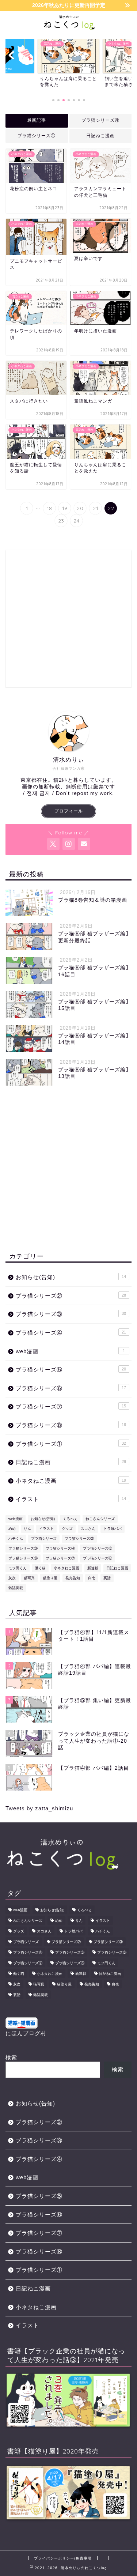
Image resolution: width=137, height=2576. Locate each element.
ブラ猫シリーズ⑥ (71, 1388)
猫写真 (29, 1578)
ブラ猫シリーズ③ (71, 1314)
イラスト (71, 1499)
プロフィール (69, 811)
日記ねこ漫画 (100, 136)
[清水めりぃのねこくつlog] (68, 26)
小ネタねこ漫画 (71, 1481)
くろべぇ (70, 1519)
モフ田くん (18, 1568)
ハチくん (16, 1538)
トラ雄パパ (113, 1529)
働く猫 (40, 1568)
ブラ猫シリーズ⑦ (71, 1406)
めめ (12, 1529)
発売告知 (73, 1578)
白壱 (92, 1578)
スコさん (88, 1529)
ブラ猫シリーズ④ (100, 120)
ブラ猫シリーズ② (71, 1296)
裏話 (107, 1578)
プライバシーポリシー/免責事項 (63, 2558)
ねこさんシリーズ (100, 1519)
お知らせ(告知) (71, 1277)
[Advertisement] (68, 619)
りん (27, 1529)
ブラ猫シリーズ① (37, 136)
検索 (11, 2057)
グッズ (67, 1529)
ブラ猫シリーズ (44, 1538)
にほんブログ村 (26, 2033)
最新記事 (37, 120)
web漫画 (70, 1351)
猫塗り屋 (50, 1578)
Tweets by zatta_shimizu (39, 1808)
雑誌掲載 (16, 1588)
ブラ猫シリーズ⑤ (71, 1370)
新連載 (93, 1568)
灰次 (12, 1578)
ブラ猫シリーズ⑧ (71, 1425)
